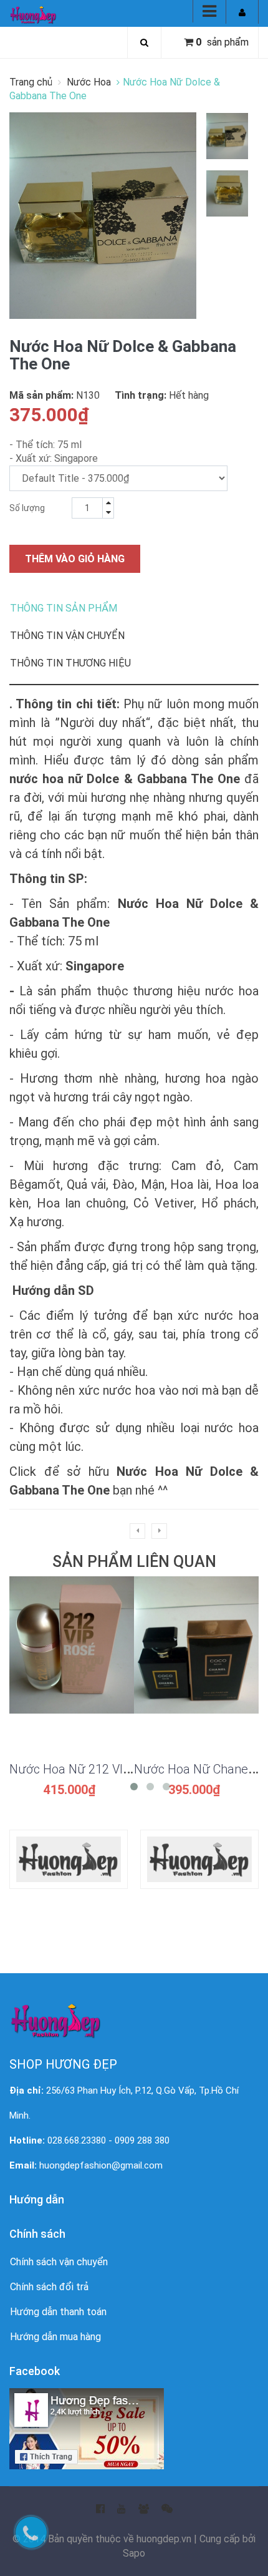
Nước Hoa (89, 82)
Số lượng (27, 508)
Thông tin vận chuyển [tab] (67, 636)
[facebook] (100, 2505)
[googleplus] (144, 2505)
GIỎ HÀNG (72, 1652)
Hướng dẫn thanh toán (58, 2312)
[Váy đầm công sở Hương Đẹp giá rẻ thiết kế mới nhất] (33, 14)
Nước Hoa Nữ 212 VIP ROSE (86, 1769)
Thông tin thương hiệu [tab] (70, 663)
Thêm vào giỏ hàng (75, 559)
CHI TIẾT (72, 1682)
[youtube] (122, 2505)
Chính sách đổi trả (49, 2287)
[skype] (167, 2505)
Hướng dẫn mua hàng (55, 2337)
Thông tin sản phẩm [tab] (64, 608)
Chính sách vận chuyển (59, 2262)
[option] (227, 136)
